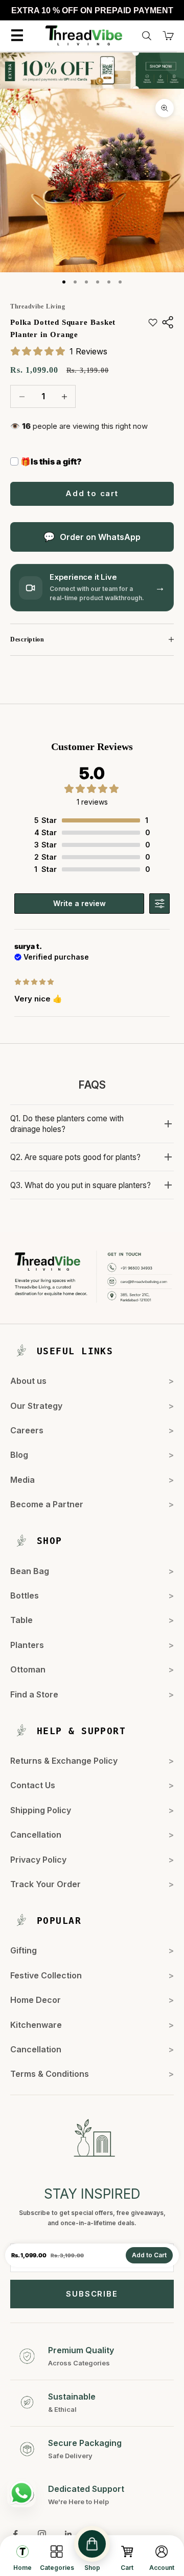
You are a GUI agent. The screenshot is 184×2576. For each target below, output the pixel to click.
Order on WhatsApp (100, 537)
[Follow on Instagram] (42, 2534)
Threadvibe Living (38, 306)
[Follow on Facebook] (15, 2534)
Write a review (79, 903)
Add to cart (92, 493)
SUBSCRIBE (92, 2294)
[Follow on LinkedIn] (68, 2534)
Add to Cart (149, 2255)
